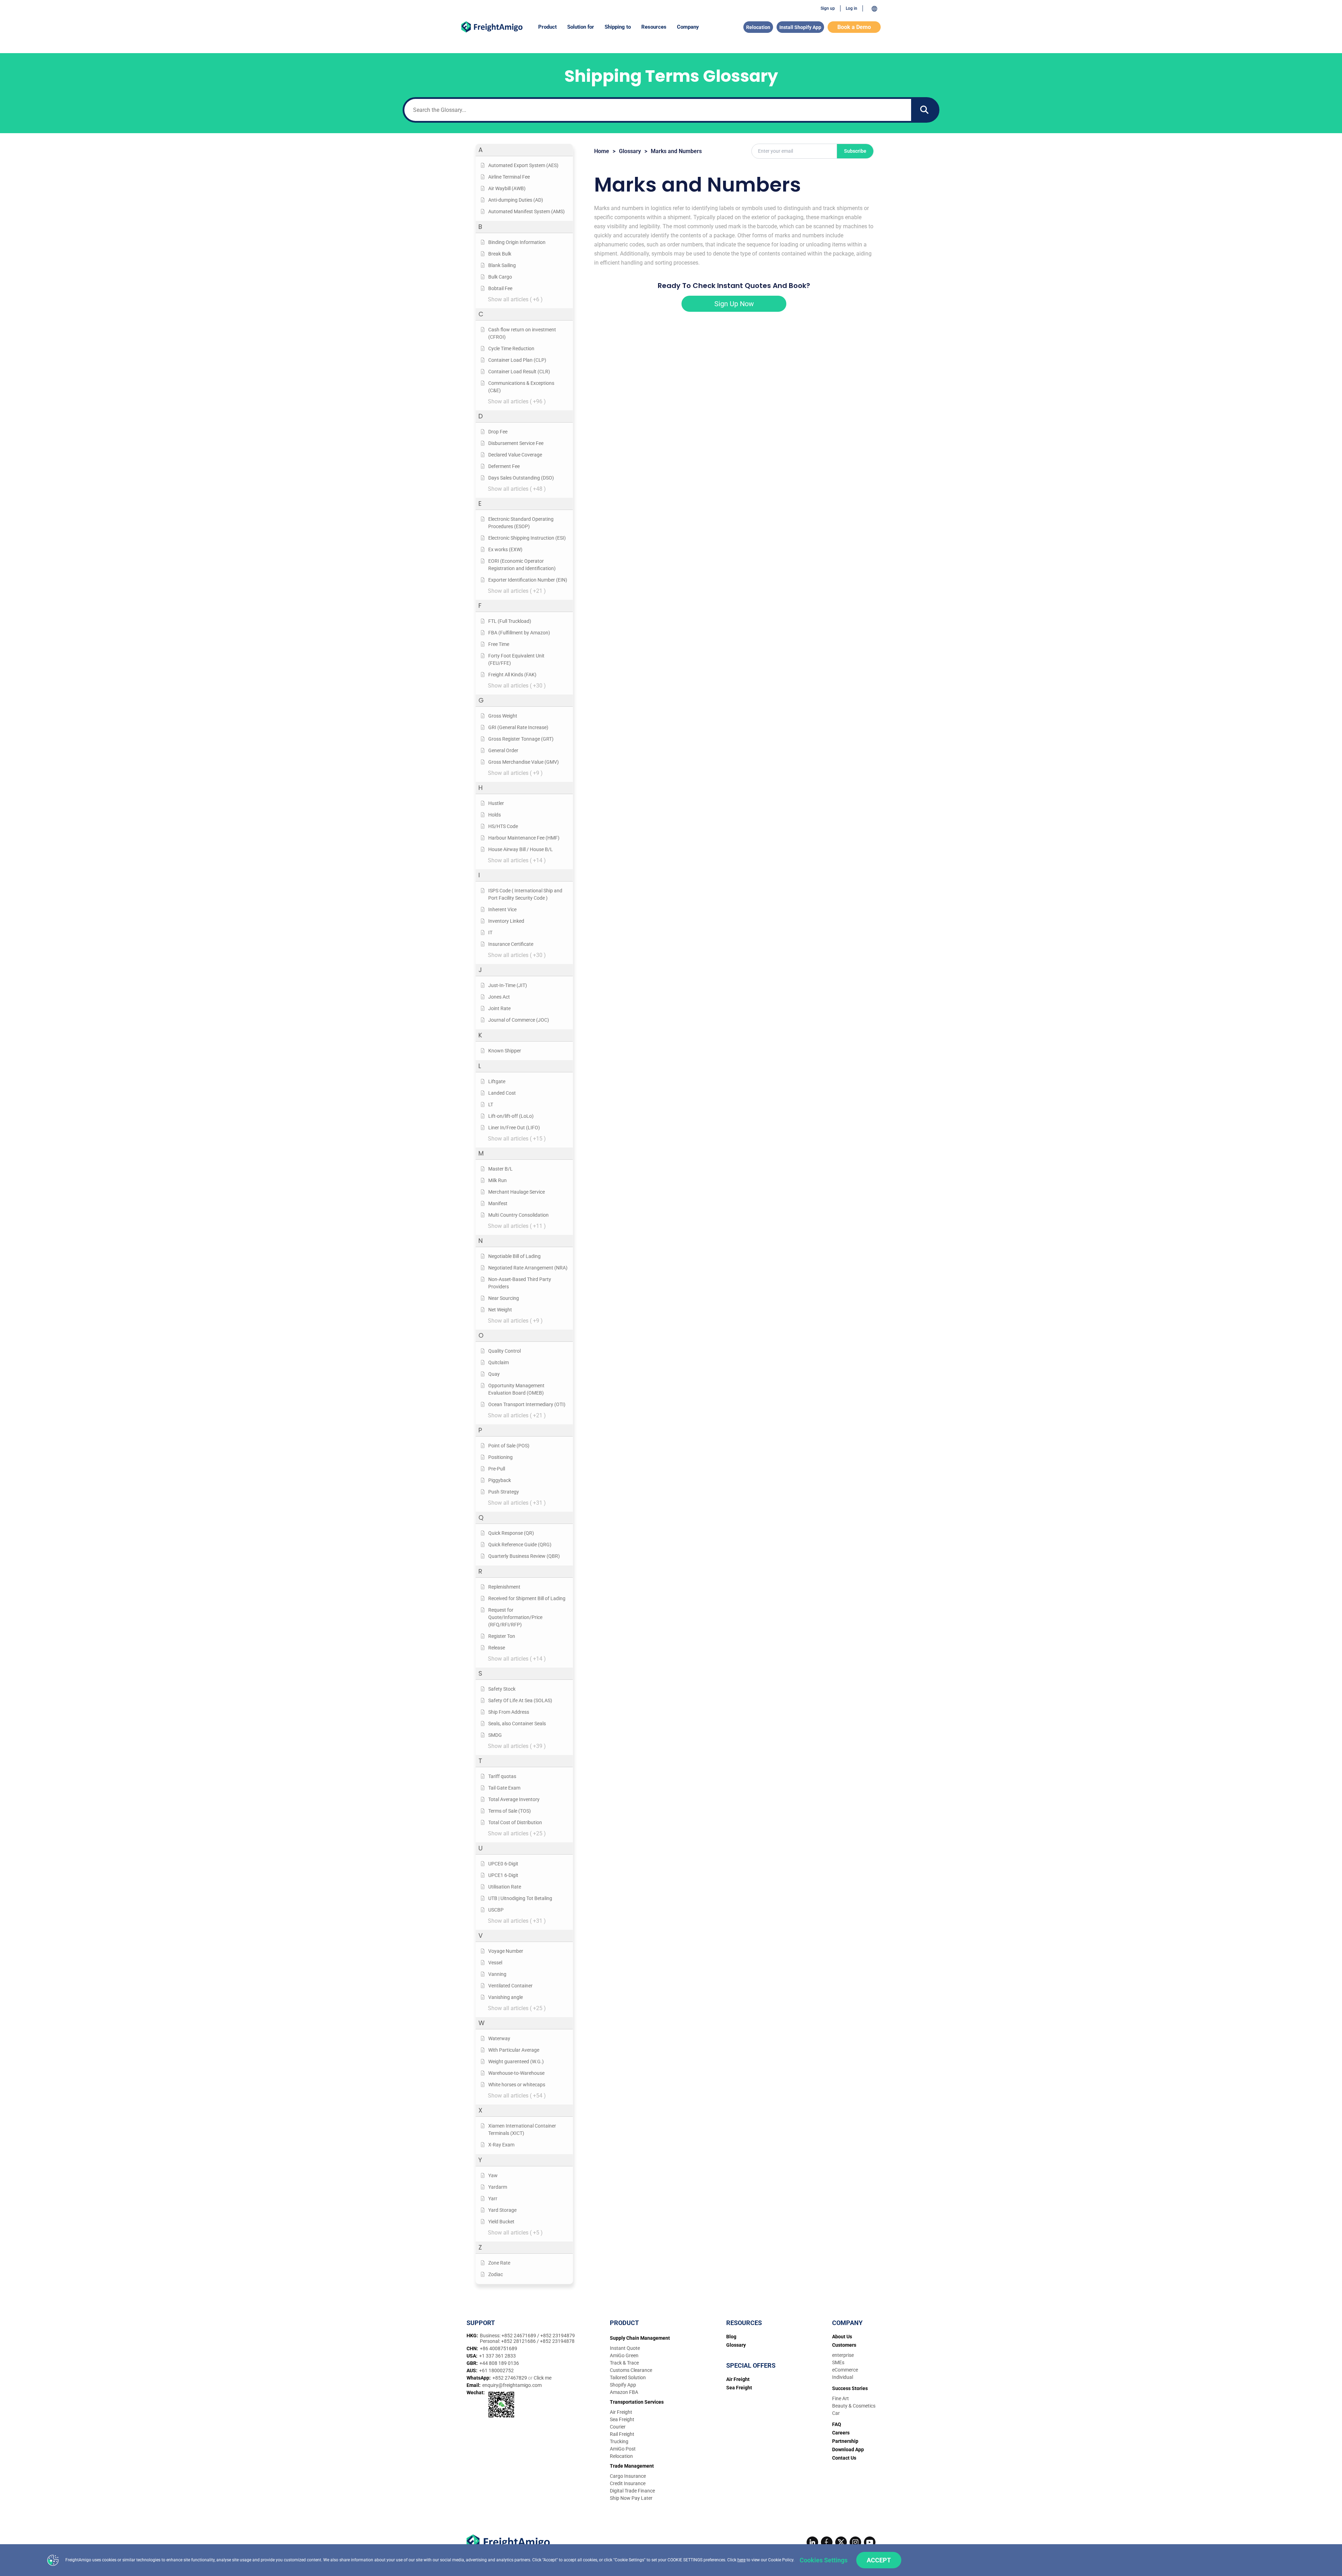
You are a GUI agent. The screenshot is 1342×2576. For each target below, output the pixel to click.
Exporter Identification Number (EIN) (528, 580)
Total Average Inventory (514, 1799)
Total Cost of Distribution (515, 1822)
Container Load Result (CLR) (519, 372)
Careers (841, 2433)
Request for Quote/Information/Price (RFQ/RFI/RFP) (515, 1617)
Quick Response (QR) (511, 1533)
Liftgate (497, 1081)
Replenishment (504, 1587)
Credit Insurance (628, 2483)
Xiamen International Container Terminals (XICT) (522, 2129)
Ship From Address (509, 1712)
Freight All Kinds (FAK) (512, 675)
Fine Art (840, 2398)
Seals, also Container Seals (517, 1724)
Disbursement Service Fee (516, 443)
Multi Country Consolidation (518, 1215)
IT (490, 933)
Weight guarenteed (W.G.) (516, 2061)
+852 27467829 (510, 2378)
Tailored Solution (628, 2377)
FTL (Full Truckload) (510, 621)
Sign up (828, 8)
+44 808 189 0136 (499, 2363)
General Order (503, 750)
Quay (494, 1374)
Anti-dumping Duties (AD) (516, 200)
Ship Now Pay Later (631, 2498)
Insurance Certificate (511, 944)
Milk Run (497, 1180)
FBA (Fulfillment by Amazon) (519, 633)
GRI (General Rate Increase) (518, 727)
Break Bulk (500, 254)
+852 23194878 (557, 2341)
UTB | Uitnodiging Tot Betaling (520, 1898)
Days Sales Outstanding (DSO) (521, 478)
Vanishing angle (506, 1997)
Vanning (497, 1974)
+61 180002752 (496, 2370)
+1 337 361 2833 (497, 2356)
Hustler (496, 803)
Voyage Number (506, 1951)
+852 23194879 (558, 2336)
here (741, 2560)
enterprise (843, 2355)
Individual (843, 2377)
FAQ (837, 2424)
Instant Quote (625, 2348)
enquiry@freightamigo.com (512, 2385)
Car (836, 2413)
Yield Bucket (501, 2222)
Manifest (498, 1203)
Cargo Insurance (628, 2476)
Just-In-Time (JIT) (508, 985)
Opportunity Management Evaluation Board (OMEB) (516, 1389)
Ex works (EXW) (505, 549)
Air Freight (621, 2412)
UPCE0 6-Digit (503, 1864)
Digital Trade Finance (632, 2491)
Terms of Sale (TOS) (510, 1811)
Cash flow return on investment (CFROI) (522, 333)
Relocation (758, 27)
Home (602, 151)
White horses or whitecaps (517, 2085)
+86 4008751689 (499, 2348)
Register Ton (502, 1636)
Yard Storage (502, 2210)
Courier (618, 2427)
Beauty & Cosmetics (854, 2406)
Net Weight (500, 1310)
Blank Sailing (502, 265)
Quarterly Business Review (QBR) (524, 1556)
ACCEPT (879, 2560)
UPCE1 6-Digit (503, 1875)
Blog (731, 2337)
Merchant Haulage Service (517, 1192)
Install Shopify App (800, 27)
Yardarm (498, 2187)
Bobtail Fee (500, 288)
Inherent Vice (502, 909)
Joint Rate (499, 1008)
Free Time (499, 644)
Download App (848, 2449)
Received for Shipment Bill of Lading (527, 1598)
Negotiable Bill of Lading (514, 1256)
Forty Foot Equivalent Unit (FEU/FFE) (516, 659)
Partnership (845, 2441)
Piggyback (500, 1480)
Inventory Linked (506, 921)
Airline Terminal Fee (509, 177)
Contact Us (844, 2458)
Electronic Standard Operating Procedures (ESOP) (521, 523)
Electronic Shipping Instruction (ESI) (527, 538)
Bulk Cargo (500, 277)
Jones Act (499, 997)
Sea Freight (622, 2419)
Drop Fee (498, 432)
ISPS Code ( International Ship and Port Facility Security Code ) (525, 894)
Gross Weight (503, 716)
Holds (495, 815)
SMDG (495, 1735)
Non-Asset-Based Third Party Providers (520, 1283)
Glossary (630, 151)
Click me (543, 2378)
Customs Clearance (631, 2370)
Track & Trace (624, 2363)
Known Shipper (505, 1051)
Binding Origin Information (517, 242)
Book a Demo (854, 27)
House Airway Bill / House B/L (521, 849)
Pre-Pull (497, 1469)
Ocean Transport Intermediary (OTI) (527, 1404)
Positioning (500, 1457)
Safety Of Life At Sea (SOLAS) (520, 1700)
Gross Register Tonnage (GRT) (521, 739)
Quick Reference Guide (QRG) (520, 1545)
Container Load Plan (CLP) (517, 360)
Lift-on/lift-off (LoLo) (511, 1116)
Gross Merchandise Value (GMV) (524, 762)
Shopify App (623, 2385)
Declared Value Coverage (515, 455)
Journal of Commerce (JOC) (519, 1020)
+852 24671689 (519, 2336)
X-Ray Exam (501, 2145)
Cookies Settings (824, 2560)
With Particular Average (514, 2050)
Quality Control (504, 1351)
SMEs (838, 2362)
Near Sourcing (504, 1298)
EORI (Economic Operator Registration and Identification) (522, 565)
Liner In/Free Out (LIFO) (514, 1128)
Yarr (493, 2199)
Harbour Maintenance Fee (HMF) (524, 838)
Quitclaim (499, 1362)
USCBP (496, 1910)
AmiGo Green (624, 2355)
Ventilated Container (510, 1986)
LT (491, 1104)
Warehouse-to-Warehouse (516, 2073)
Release (497, 1648)
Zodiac (496, 2274)
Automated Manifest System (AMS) (526, 211)
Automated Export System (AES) (523, 165)
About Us (842, 2337)
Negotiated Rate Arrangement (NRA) (528, 1268)
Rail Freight (622, 2434)
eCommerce (845, 2370)
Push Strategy (504, 1492)
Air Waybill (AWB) (507, 188)
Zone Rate (499, 2263)
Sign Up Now (734, 304)
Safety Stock (502, 1689)
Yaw (493, 2175)
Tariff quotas (502, 1776)
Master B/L (500, 1169)
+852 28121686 (519, 2341)
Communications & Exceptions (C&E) (521, 387)
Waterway (499, 2038)
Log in (852, 8)
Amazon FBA (624, 2392)
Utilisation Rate (505, 1887)
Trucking (619, 2441)
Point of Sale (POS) (509, 1446)
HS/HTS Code (503, 826)
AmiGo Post (623, 2449)
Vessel (495, 1963)
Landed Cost (502, 1093)
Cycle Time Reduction (511, 348)
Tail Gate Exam (504, 1788)
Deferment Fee (504, 466)
